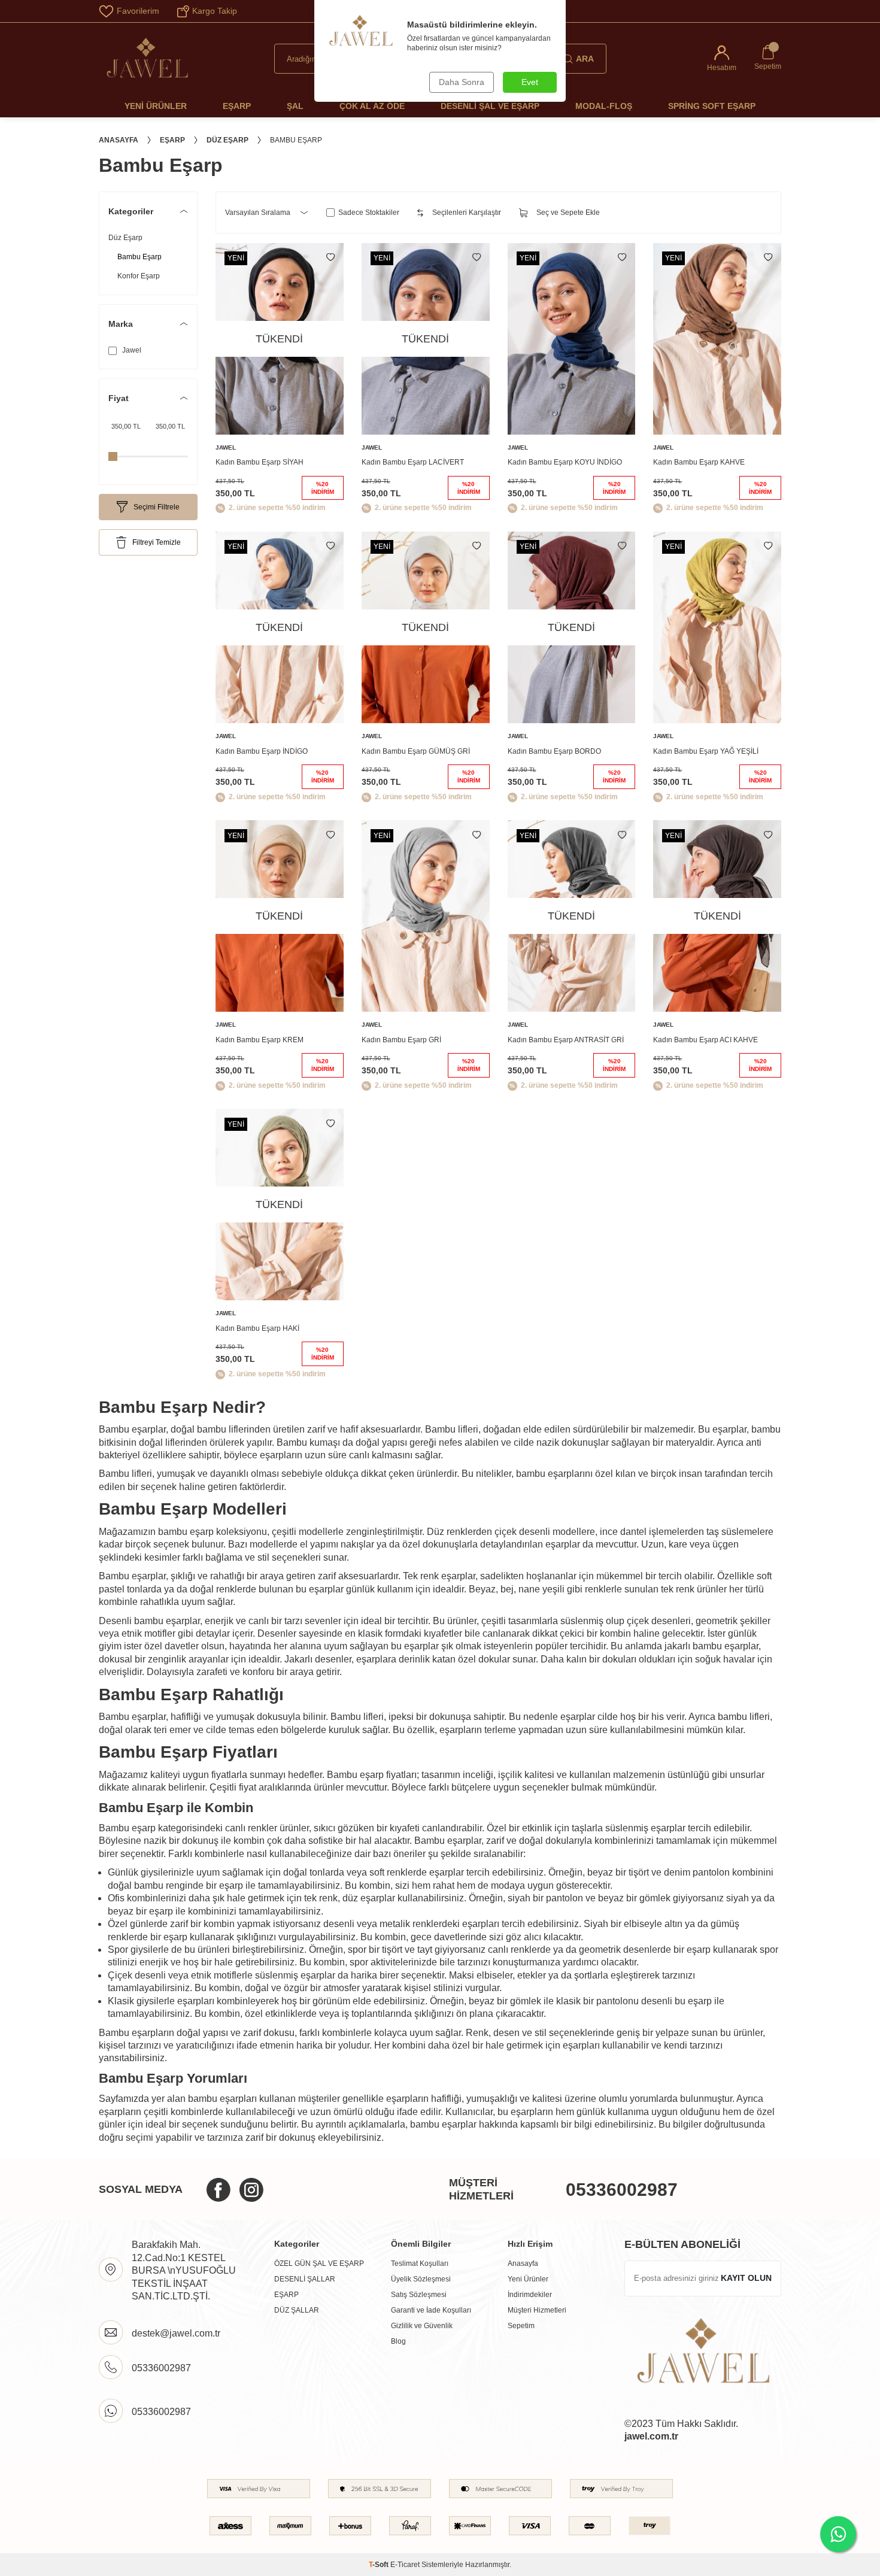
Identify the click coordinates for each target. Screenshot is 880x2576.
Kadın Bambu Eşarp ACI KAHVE (705, 1040)
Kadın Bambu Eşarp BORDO (554, 751)
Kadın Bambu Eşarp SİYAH (260, 462)
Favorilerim (138, 11)
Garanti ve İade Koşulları (431, 2310)
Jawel (131, 350)
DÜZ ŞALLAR (297, 2310)
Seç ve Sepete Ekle (568, 213)
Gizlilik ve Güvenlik (422, 2326)
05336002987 (622, 2190)
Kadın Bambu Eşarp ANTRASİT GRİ (566, 1040)
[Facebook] (219, 2190)
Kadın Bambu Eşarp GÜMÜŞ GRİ (416, 751)
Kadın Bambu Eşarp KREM (260, 1040)
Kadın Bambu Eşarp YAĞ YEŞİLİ (706, 751)
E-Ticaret (405, 2565)
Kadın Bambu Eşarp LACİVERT (413, 462)
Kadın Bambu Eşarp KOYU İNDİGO (565, 462)
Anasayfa (119, 140)
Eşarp (237, 106)
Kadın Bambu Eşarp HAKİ (257, 1328)
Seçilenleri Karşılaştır (467, 213)
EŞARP (286, 2295)
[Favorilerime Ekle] (330, 257)
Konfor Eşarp (139, 276)
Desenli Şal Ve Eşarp (490, 106)
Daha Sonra (462, 82)
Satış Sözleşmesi (419, 2295)
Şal (295, 106)
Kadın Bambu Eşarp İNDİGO (262, 751)
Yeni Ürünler (156, 106)
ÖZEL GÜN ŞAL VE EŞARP (319, 2264)
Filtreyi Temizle (157, 542)
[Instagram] (251, 2190)
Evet (530, 82)
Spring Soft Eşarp (712, 106)
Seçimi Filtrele (157, 507)
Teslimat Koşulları (420, 2264)
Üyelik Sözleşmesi (421, 2279)
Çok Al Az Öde (372, 106)
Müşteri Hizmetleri (537, 2310)
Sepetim (521, 2326)
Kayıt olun (746, 2278)
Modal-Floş (604, 106)
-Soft (380, 2565)
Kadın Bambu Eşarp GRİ (401, 1040)
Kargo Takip (215, 11)
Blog (398, 2341)
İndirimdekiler (530, 2295)
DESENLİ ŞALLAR (305, 2279)
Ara (585, 59)
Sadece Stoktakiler (369, 213)
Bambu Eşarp (139, 257)
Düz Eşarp (227, 140)
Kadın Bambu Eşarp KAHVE (699, 462)
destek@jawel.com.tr (176, 2333)
